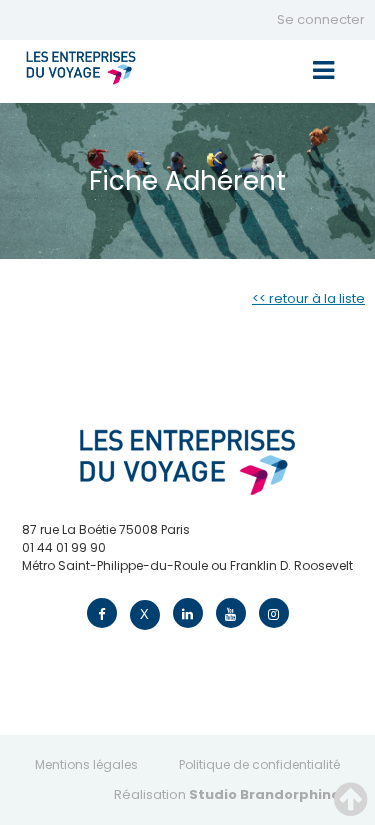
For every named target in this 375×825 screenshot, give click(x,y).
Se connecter (321, 19)
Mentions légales (86, 764)
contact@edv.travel (82, 583)
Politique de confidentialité (259, 764)
